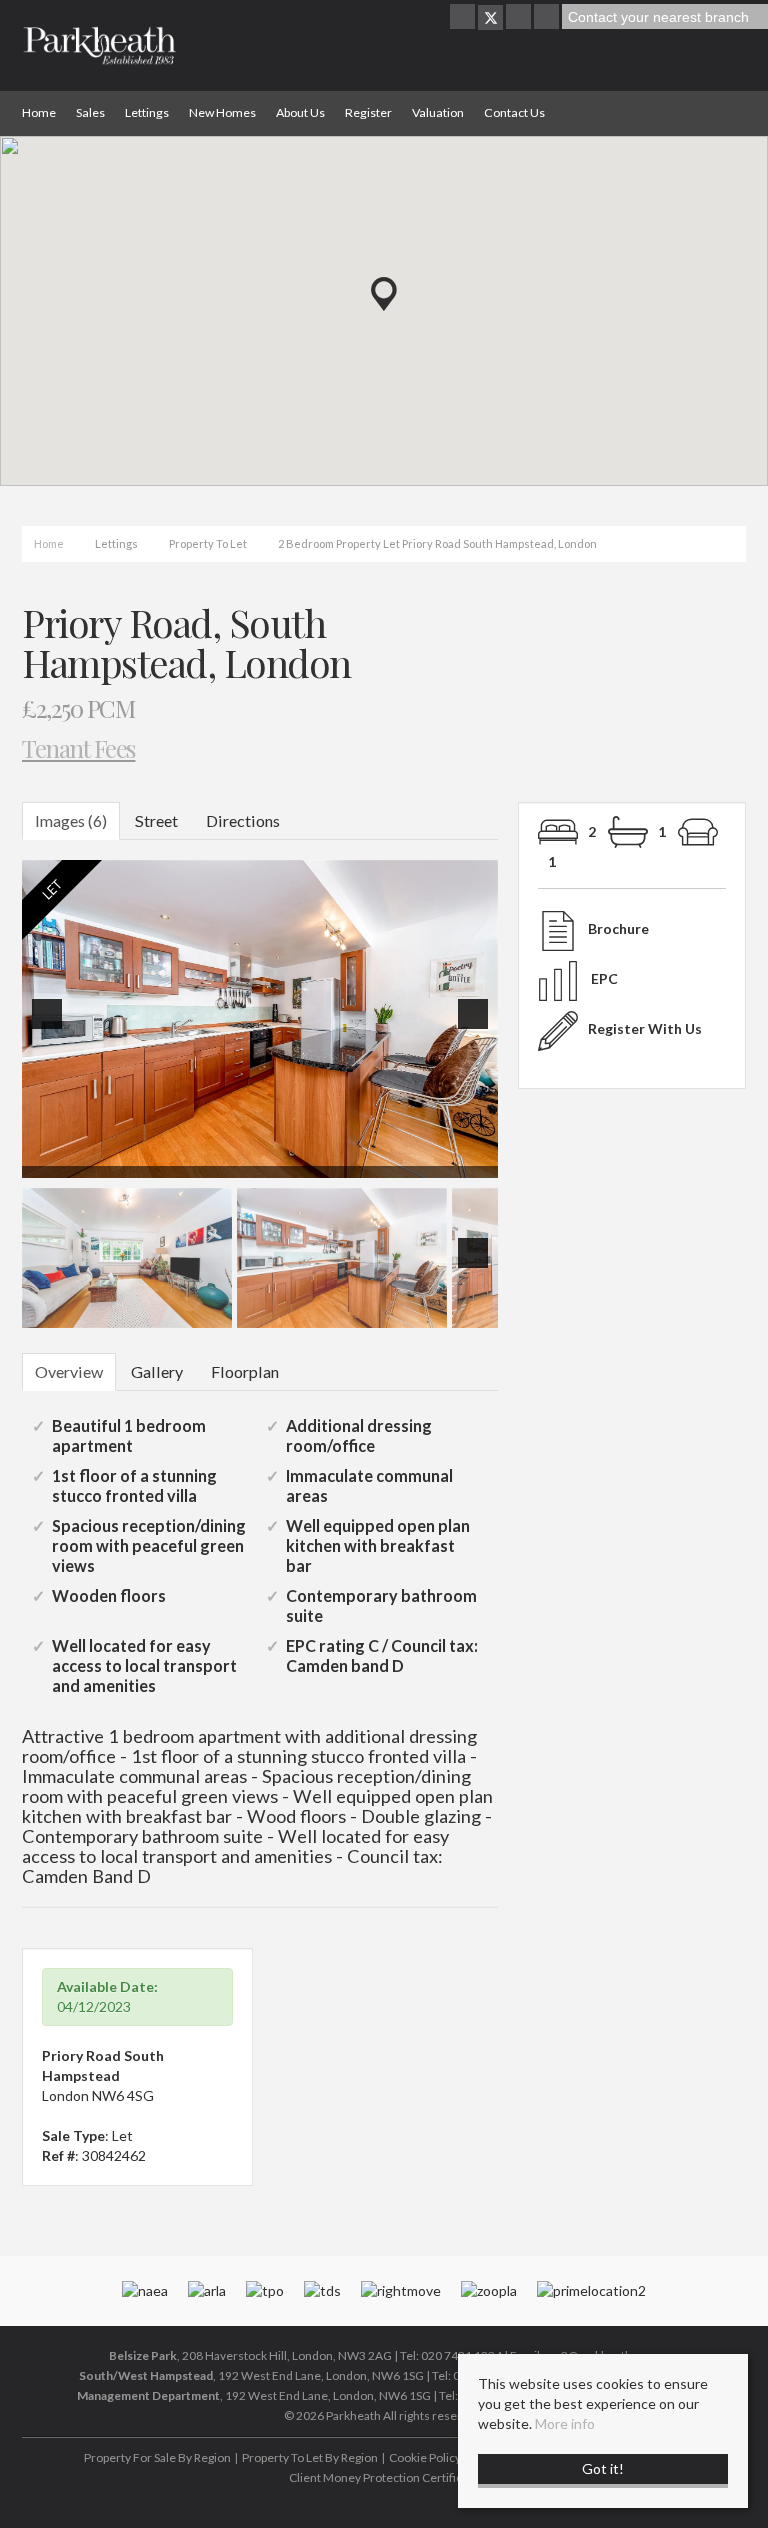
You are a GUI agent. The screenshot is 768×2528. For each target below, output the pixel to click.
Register (368, 112)
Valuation (438, 112)
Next (477, 1027)
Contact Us (514, 112)
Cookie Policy (425, 2457)
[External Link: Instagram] (520, 17)
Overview (69, 1371)
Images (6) (71, 820)
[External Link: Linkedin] (548, 17)
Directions (243, 820)
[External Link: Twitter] (490, 17)
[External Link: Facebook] (464, 17)
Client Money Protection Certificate (384, 2477)
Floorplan (245, 1371)
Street (156, 820)
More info (565, 2423)
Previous (51, 1027)
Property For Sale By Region (157, 2457)
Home (39, 112)
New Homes (222, 112)
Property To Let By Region (310, 2457)
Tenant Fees (79, 747)
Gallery (157, 1371)
